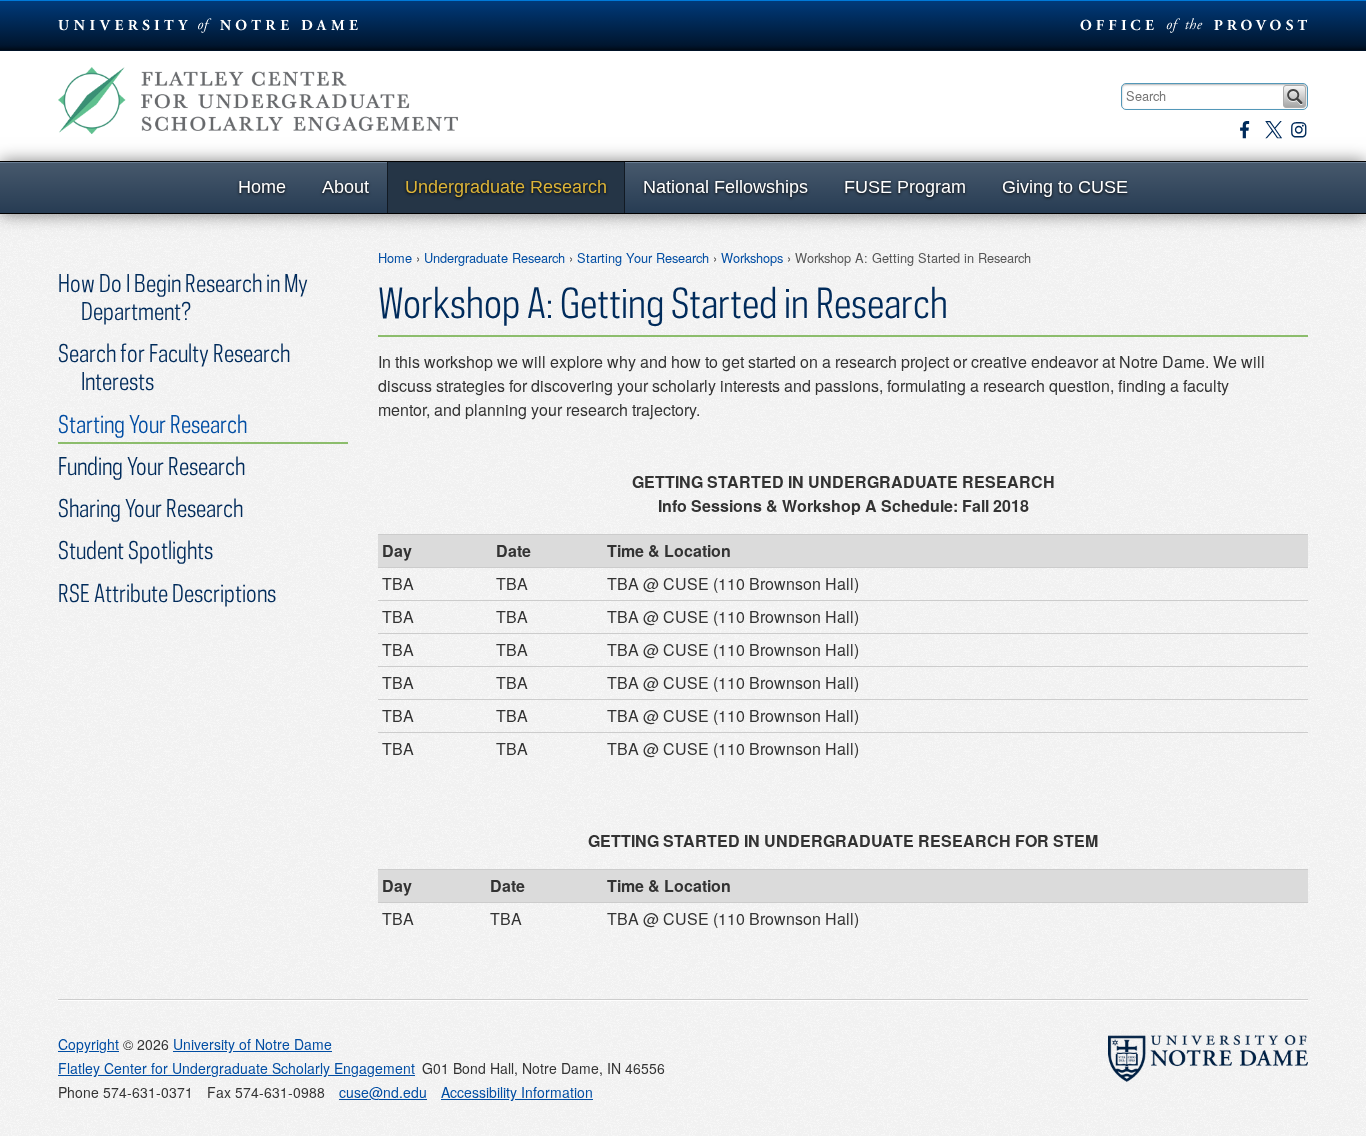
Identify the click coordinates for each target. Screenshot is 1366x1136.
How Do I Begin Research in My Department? (183, 296)
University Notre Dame (208, 25)
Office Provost (1190, 25)
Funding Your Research (151, 465)
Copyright (88, 1044)
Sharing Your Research (150, 507)
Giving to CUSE (1065, 187)
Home (262, 187)
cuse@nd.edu (383, 1092)
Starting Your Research (643, 257)
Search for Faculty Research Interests (174, 366)
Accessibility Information (517, 1092)
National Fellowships (725, 187)
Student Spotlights (135, 549)
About (345, 187)
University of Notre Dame (252, 1044)
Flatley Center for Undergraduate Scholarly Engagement (258, 100)
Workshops (752, 257)
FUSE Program (905, 187)
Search (1294, 96)
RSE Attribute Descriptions (167, 592)
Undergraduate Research (506, 187)
